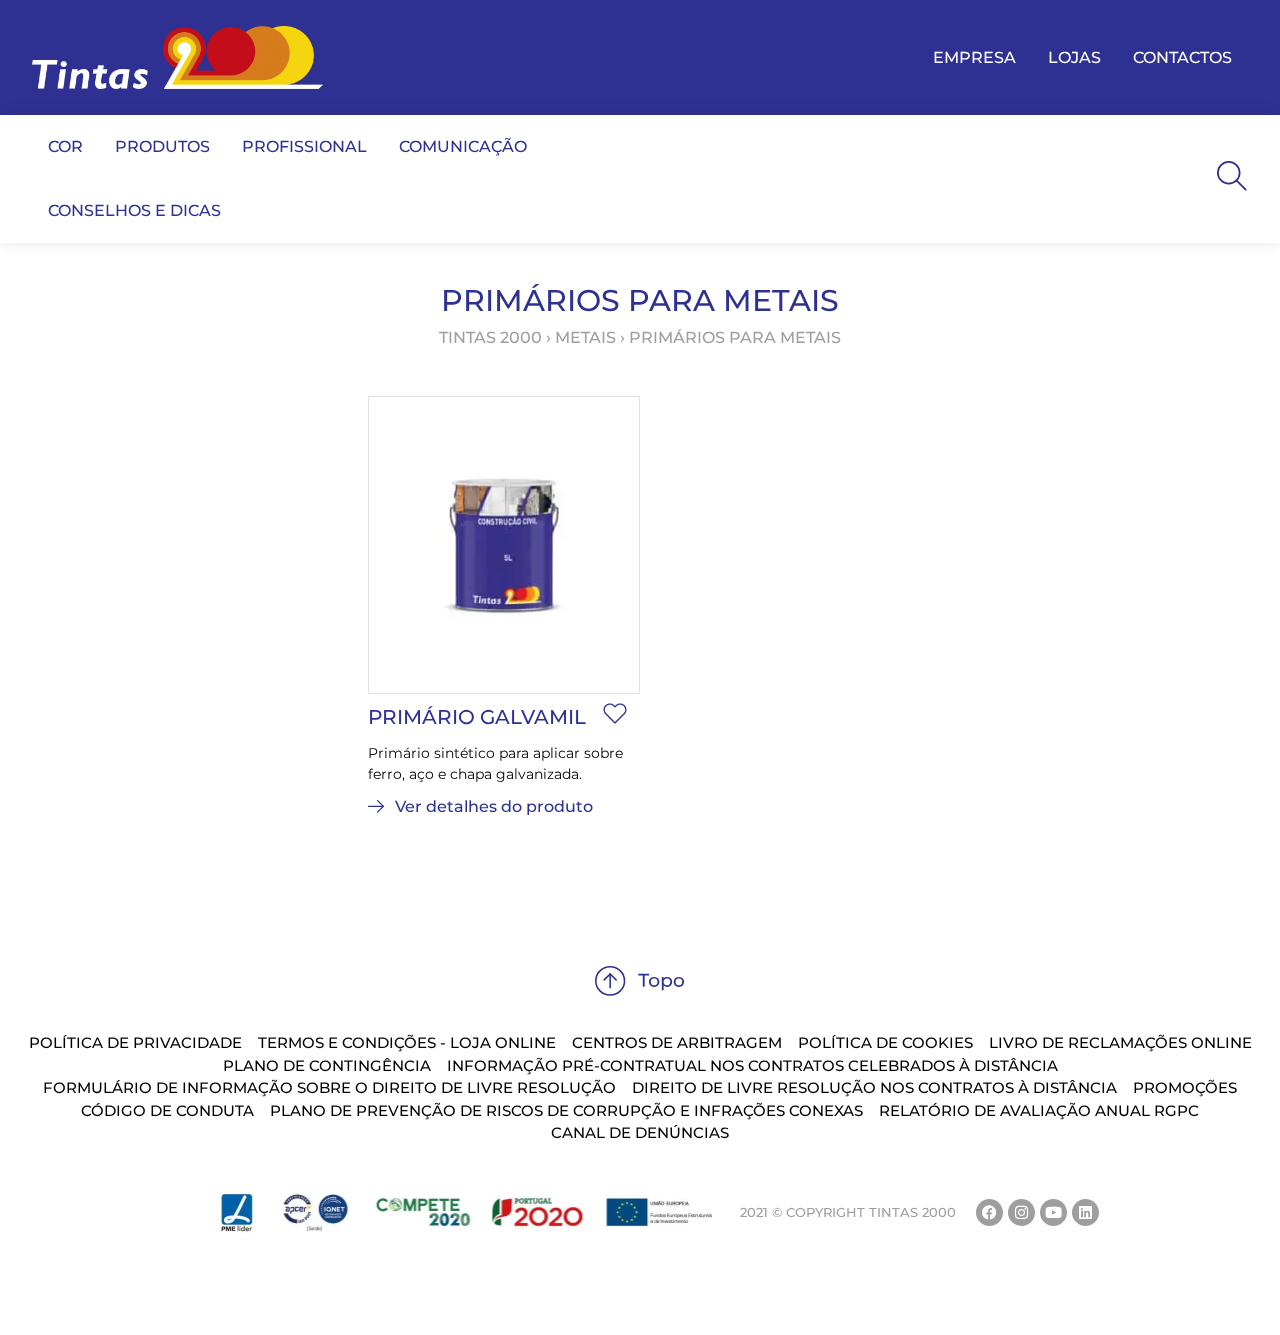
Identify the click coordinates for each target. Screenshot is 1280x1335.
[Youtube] (1053, 1212)
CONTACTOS (1182, 57)
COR (65, 146)
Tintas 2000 (490, 337)
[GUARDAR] (615, 713)
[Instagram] (1021, 1212)
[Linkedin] (1085, 1212)
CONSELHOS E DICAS (134, 210)
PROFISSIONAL (304, 146)
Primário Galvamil (477, 717)
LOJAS (1074, 57)
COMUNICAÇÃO (463, 146)
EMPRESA (974, 57)
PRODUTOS (162, 146)
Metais (585, 337)
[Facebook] (989, 1212)
